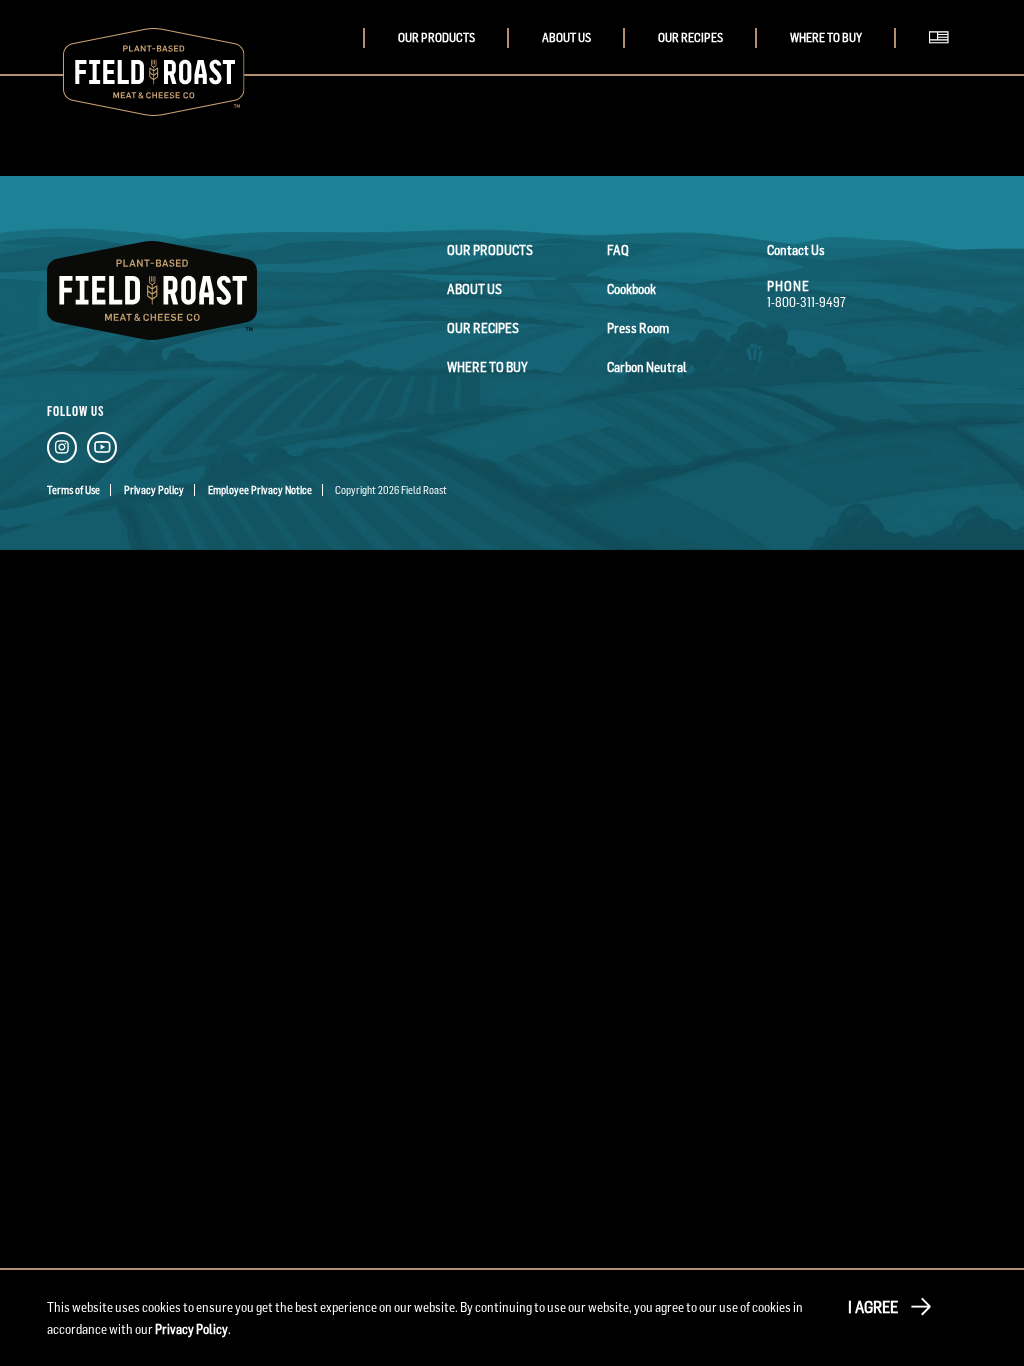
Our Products (436, 38)
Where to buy (826, 38)
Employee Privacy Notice (260, 490)
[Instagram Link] (62, 450)
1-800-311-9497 (806, 302)
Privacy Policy (154, 490)
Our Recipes (690, 38)
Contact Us (796, 250)
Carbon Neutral (647, 367)
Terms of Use (73, 490)
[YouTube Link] (102, 450)
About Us (566, 38)
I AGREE (873, 1307)
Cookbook (631, 289)
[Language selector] (944, 57)
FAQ (618, 250)
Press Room (638, 328)
